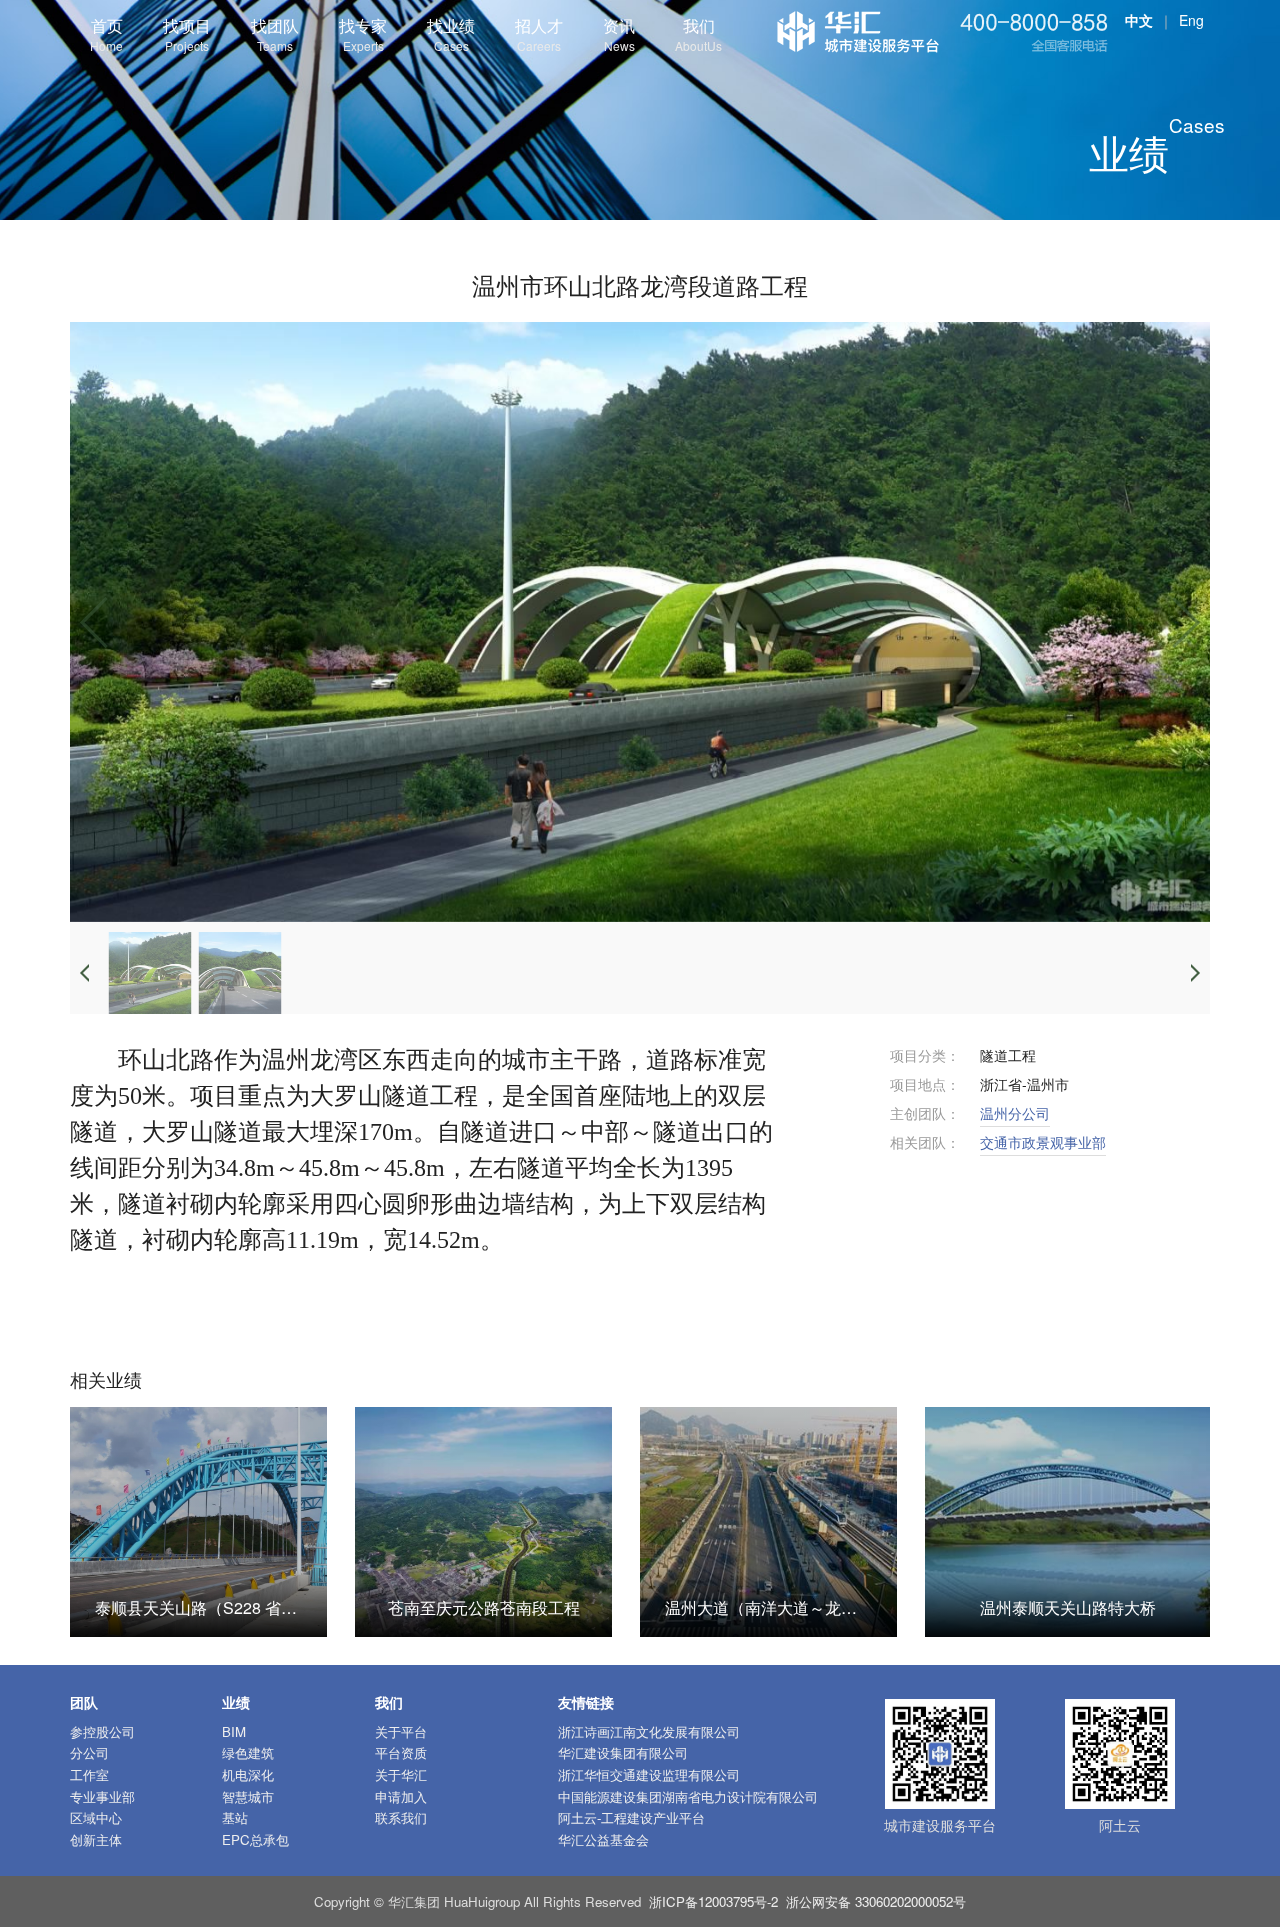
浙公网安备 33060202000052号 (876, 1901)
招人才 (539, 34)
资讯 (619, 34)
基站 (235, 1817)
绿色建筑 (248, 1752)
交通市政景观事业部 (1043, 1142)
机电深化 (248, 1774)
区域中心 (96, 1817)
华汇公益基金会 (603, 1839)
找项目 (187, 34)
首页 (106, 34)
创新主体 (96, 1839)
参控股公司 (102, 1731)
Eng (1191, 20)
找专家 (363, 34)
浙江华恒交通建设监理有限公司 (649, 1774)
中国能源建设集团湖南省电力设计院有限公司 (688, 1796)
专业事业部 (102, 1796)
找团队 (275, 34)
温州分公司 (1015, 1113)
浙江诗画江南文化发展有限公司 (649, 1731)
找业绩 (451, 34)
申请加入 (401, 1796)
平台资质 (401, 1752)
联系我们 (401, 1817)
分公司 (89, 1752)
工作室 (89, 1774)
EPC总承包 (255, 1839)
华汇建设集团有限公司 (623, 1752)
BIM (234, 1731)
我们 (698, 34)
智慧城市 (248, 1796)
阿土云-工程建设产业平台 (631, 1817)
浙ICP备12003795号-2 (713, 1901)
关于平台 (401, 1731)
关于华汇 (401, 1774)
